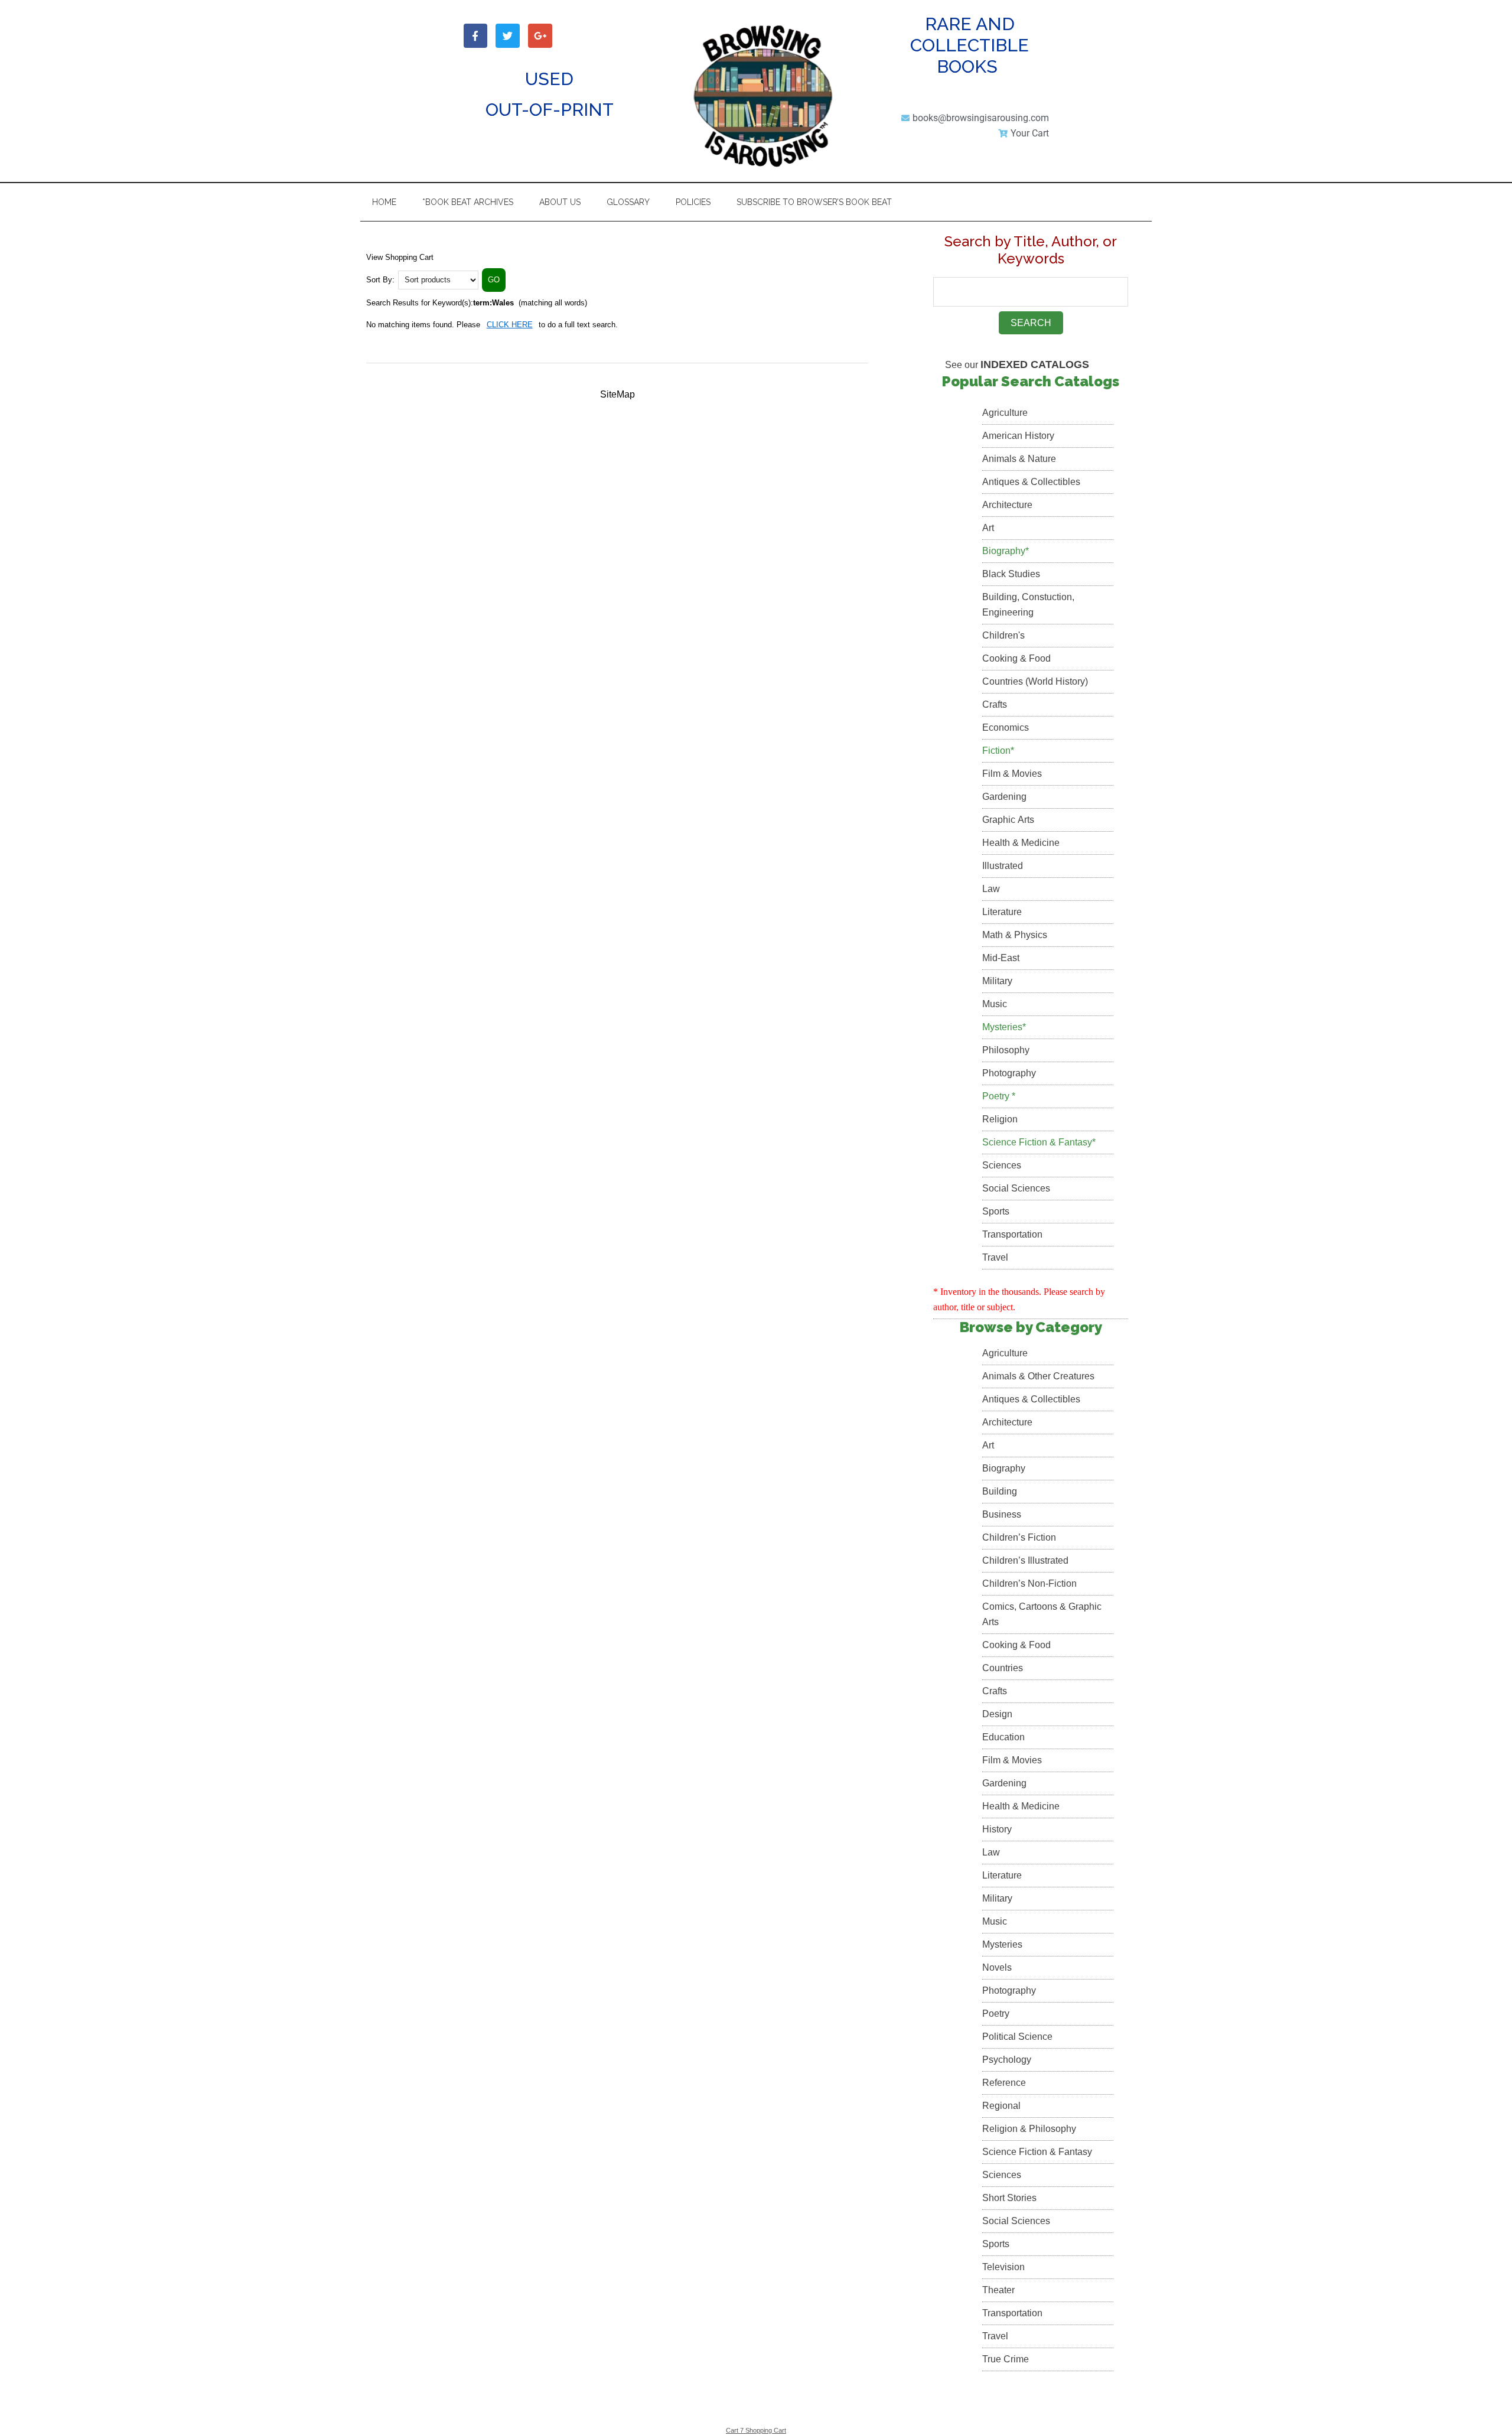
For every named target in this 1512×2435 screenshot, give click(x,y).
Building (1000, 1491)
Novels (997, 1967)
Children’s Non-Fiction (1029, 1583)
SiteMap (617, 394)
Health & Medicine (1021, 843)
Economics (1006, 727)
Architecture (1007, 505)
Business (1002, 1514)
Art (988, 528)
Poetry (996, 2014)
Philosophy (1006, 1050)
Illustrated (1003, 866)
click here (510, 325)
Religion (1000, 1119)
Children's (1003, 635)
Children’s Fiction (1019, 1537)
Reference (1004, 2083)
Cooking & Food (1016, 658)
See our (1017, 365)
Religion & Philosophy (1029, 2129)
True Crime (1006, 2359)
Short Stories (1009, 2198)
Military (997, 981)
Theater (998, 2290)
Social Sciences (1016, 1188)
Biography (1004, 1468)
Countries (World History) (1035, 681)
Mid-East (1001, 958)
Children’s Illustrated (1025, 1560)
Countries (1003, 1668)
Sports (996, 1211)
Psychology (1007, 2060)
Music (995, 1004)
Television (1003, 2267)
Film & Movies (1012, 774)
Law (991, 889)
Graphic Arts (1008, 820)
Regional (1001, 2106)
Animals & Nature (1019, 459)
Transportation (1012, 1234)
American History (1018, 436)
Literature (1002, 912)
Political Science (1017, 2037)
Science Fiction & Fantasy (1037, 2152)
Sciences (1002, 1165)
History (997, 1829)
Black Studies (1011, 574)
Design (997, 1714)
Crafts (995, 704)
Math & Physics (1015, 935)
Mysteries (1002, 1944)
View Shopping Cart (400, 257)
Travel (995, 1257)
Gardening (1004, 797)
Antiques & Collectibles (1031, 482)
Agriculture (1005, 413)
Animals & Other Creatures (1038, 1376)
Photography (1009, 1073)
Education (1003, 1737)
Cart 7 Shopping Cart (756, 2430)
